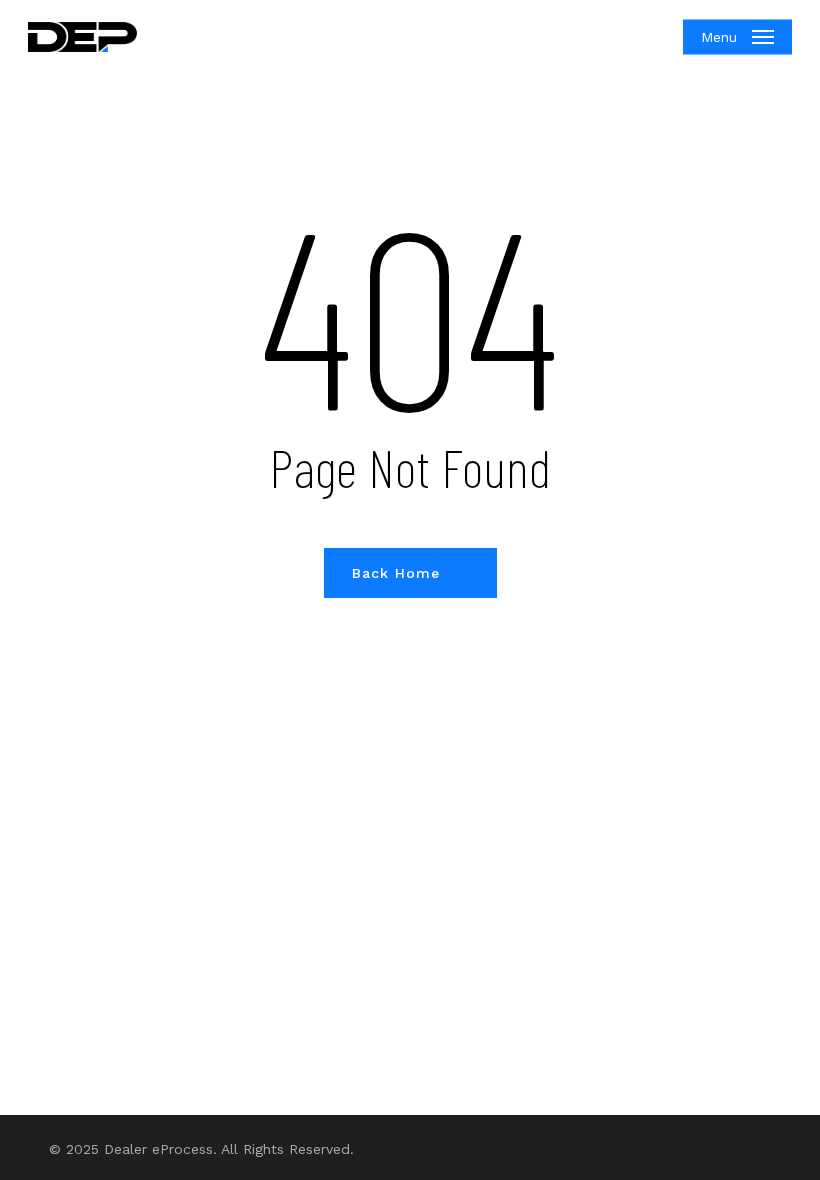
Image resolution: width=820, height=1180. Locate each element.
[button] (737, 37)
